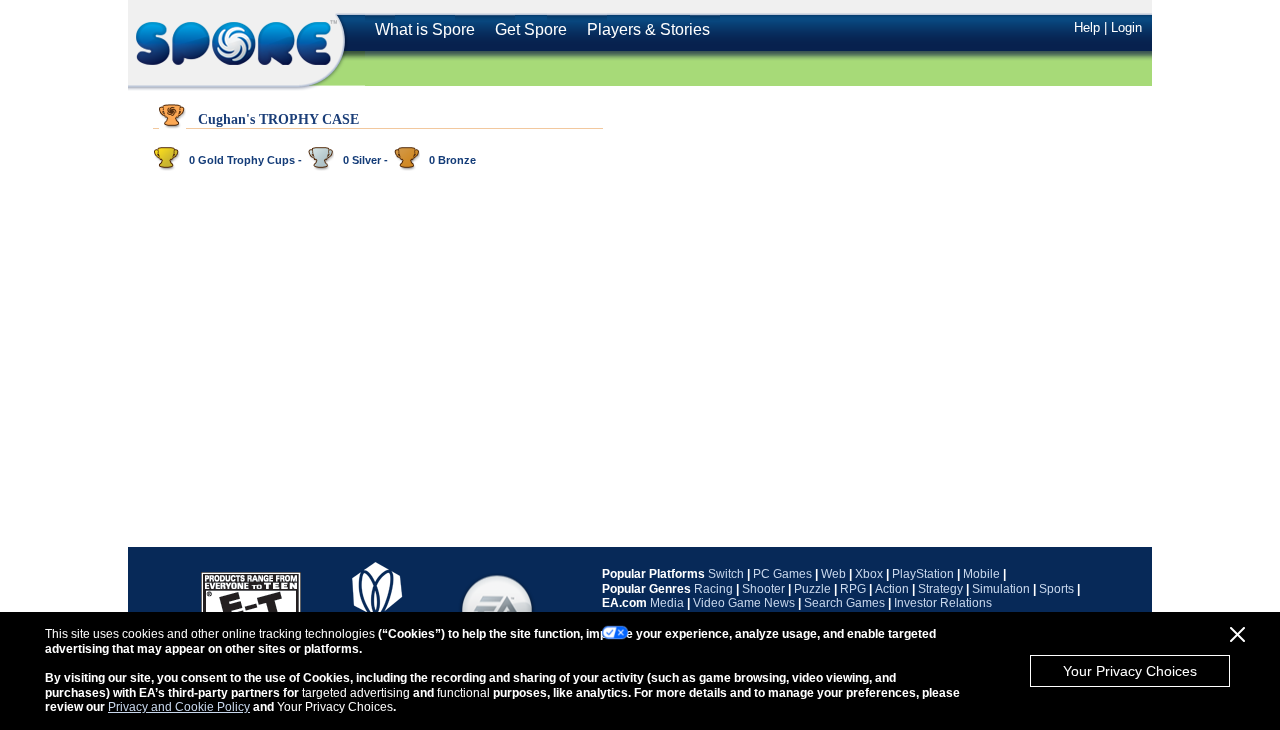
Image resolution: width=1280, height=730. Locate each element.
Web (833, 574)
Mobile (981, 574)
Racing (713, 589)
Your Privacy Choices (1130, 671)
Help (1087, 27)
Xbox (869, 574)
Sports (1056, 589)
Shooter (763, 589)
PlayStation (923, 574)
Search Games (844, 603)
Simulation (1001, 589)
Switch (726, 574)
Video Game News (744, 603)
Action (892, 589)
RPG (853, 589)
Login (1126, 27)
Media (667, 603)
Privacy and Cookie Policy (179, 707)
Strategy (940, 589)
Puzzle (812, 589)
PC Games (782, 574)
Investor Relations (943, 603)
